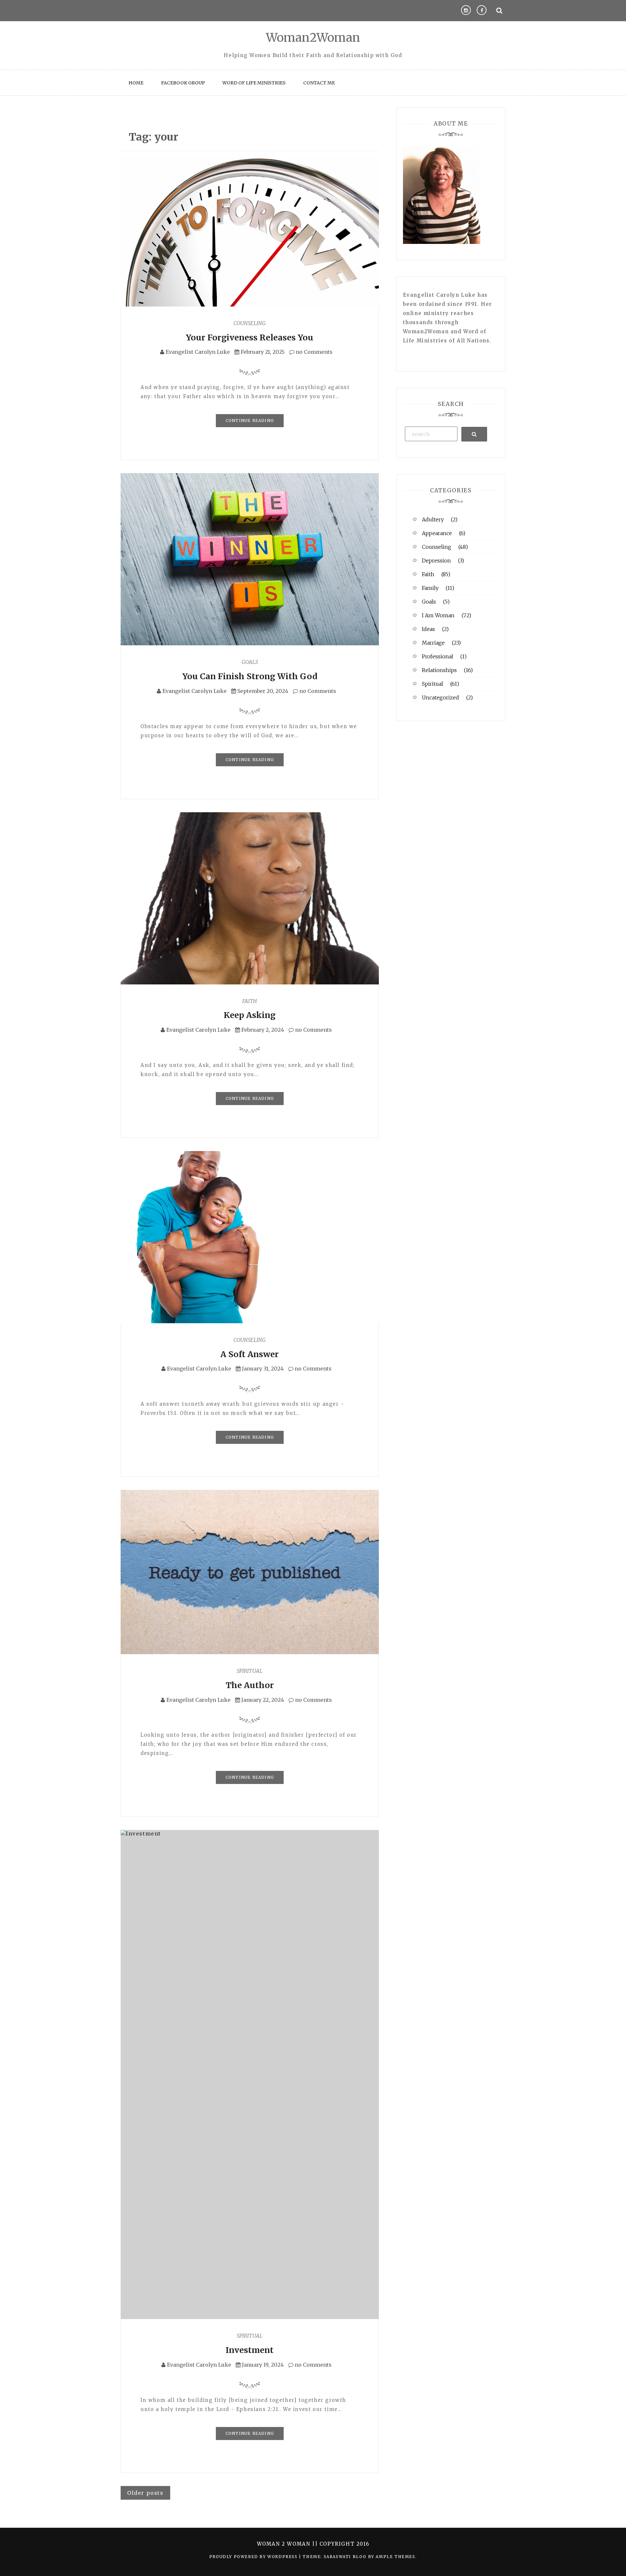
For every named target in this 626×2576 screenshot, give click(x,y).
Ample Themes (395, 2557)
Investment (250, 2350)
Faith (250, 1001)
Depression (436, 561)
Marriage (433, 643)
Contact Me (319, 83)
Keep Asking (250, 1015)
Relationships (439, 670)
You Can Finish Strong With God (250, 676)
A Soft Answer (250, 1354)
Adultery (433, 519)
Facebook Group (183, 83)
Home (136, 83)
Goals (250, 662)
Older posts (145, 2493)
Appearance (437, 533)
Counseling (250, 323)
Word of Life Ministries (254, 83)
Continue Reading (250, 420)
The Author (250, 1685)
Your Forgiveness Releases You (250, 337)
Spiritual (250, 1671)
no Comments (313, 352)
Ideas (428, 629)
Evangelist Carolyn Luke (198, 352)
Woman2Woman (313, 38)
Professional (438, 656)
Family (430, 588)
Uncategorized (440, 697)
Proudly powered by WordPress (254, 2557)
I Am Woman (438, 615)
